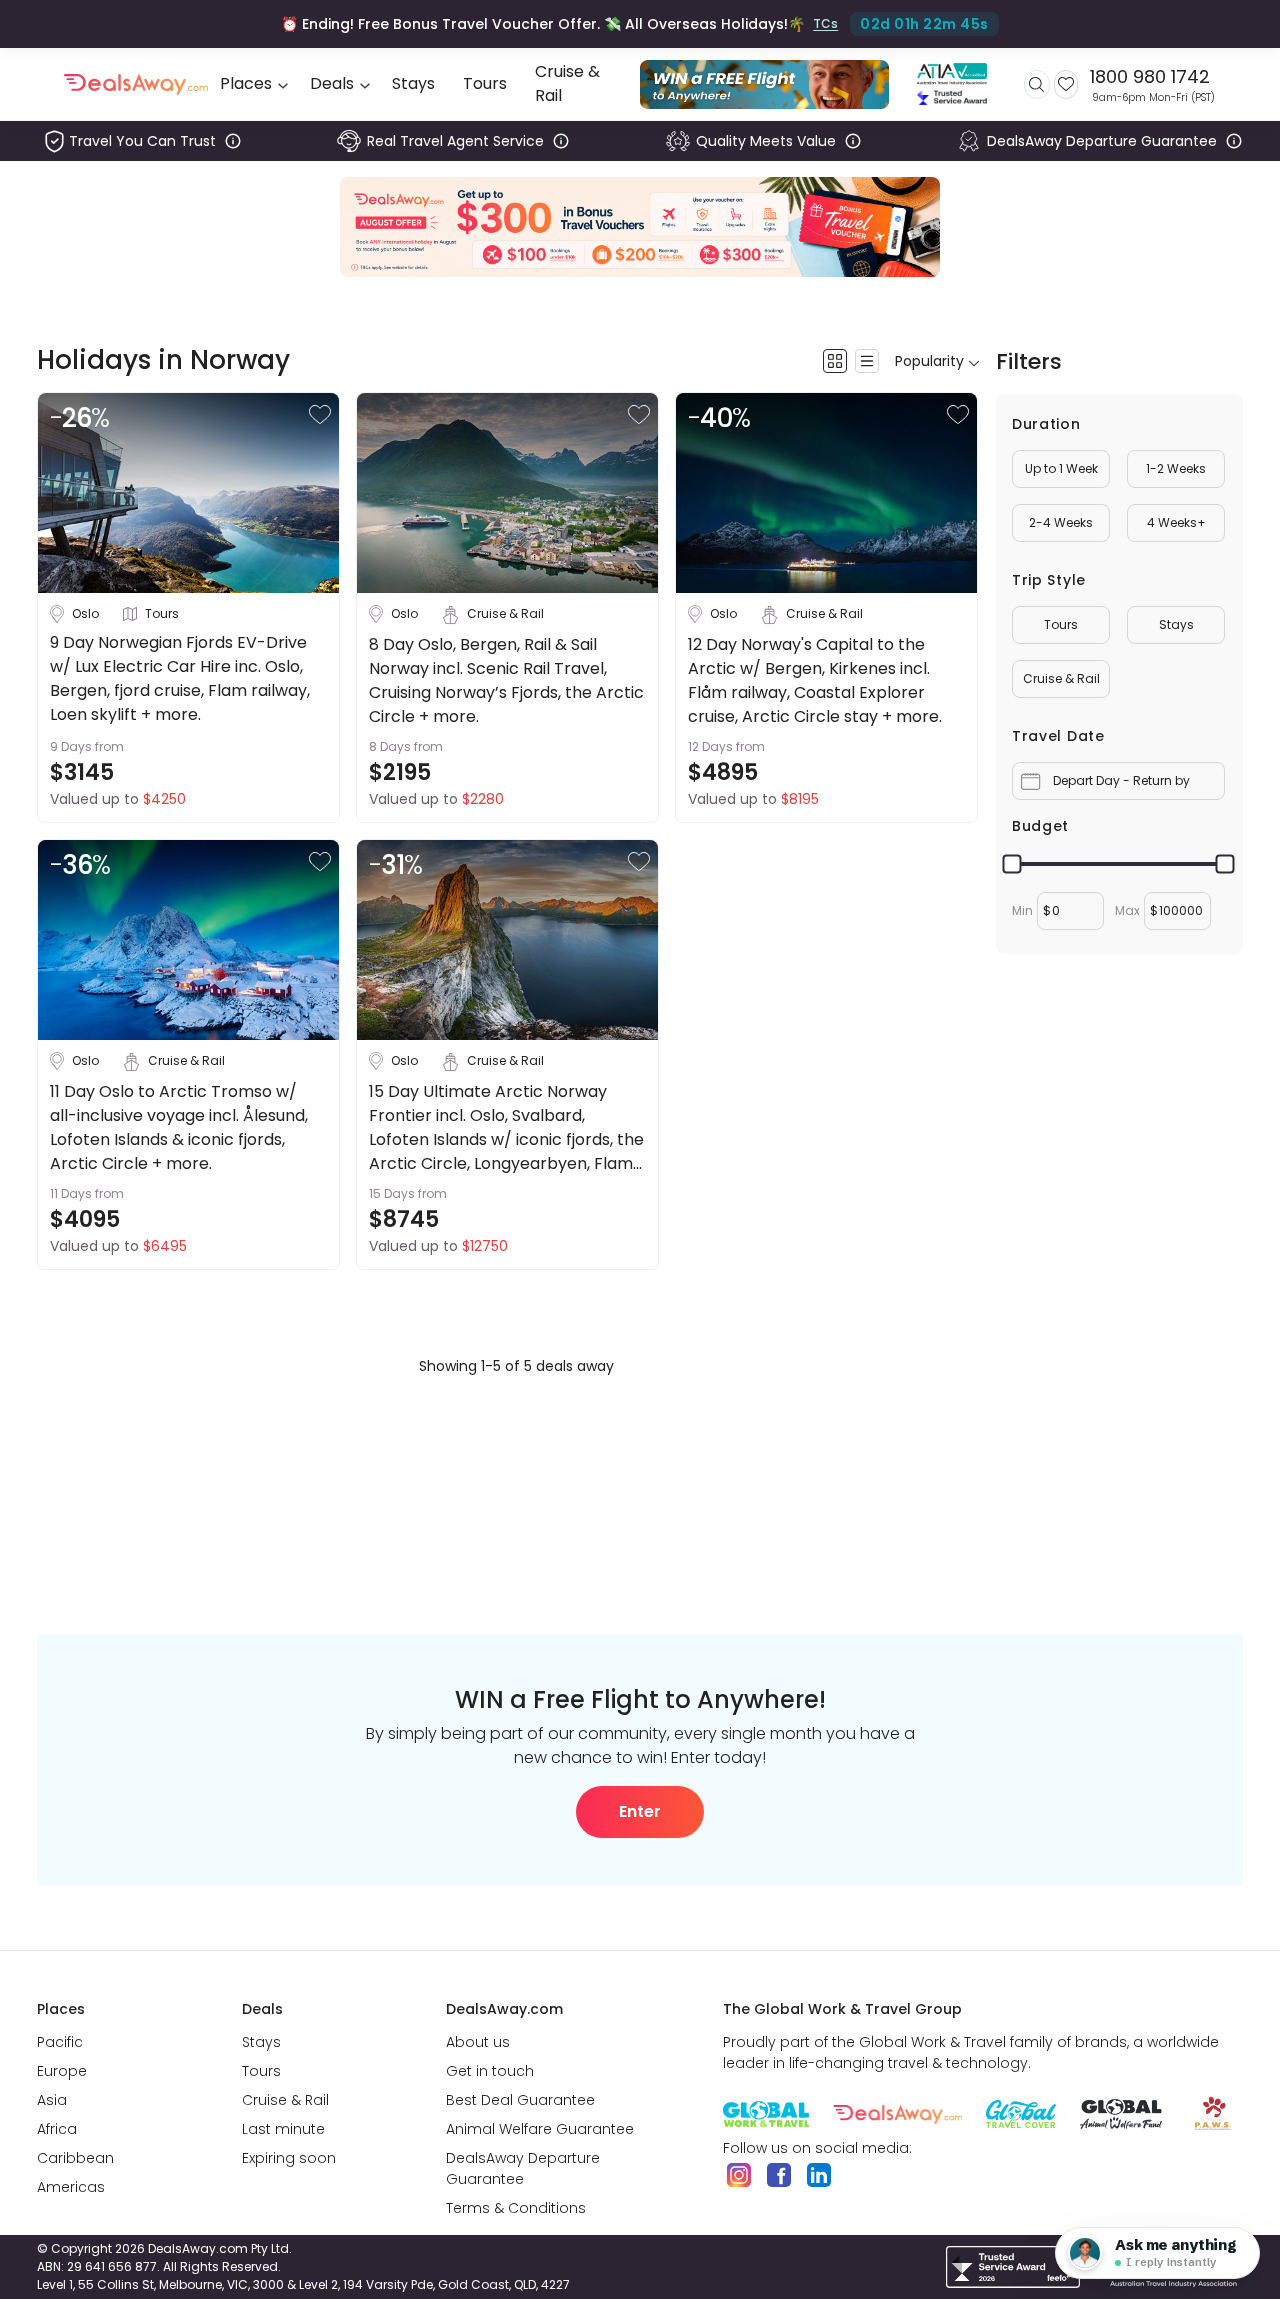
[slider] (1012, 864)
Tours (1061, 624)
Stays (1176, 624)
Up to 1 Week (1061, 468)
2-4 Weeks (1061, 522)
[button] (320, 414)
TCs (825, 23)
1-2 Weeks (1176, 468)
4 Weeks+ (1176, 522)
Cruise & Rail (1061, 678)
